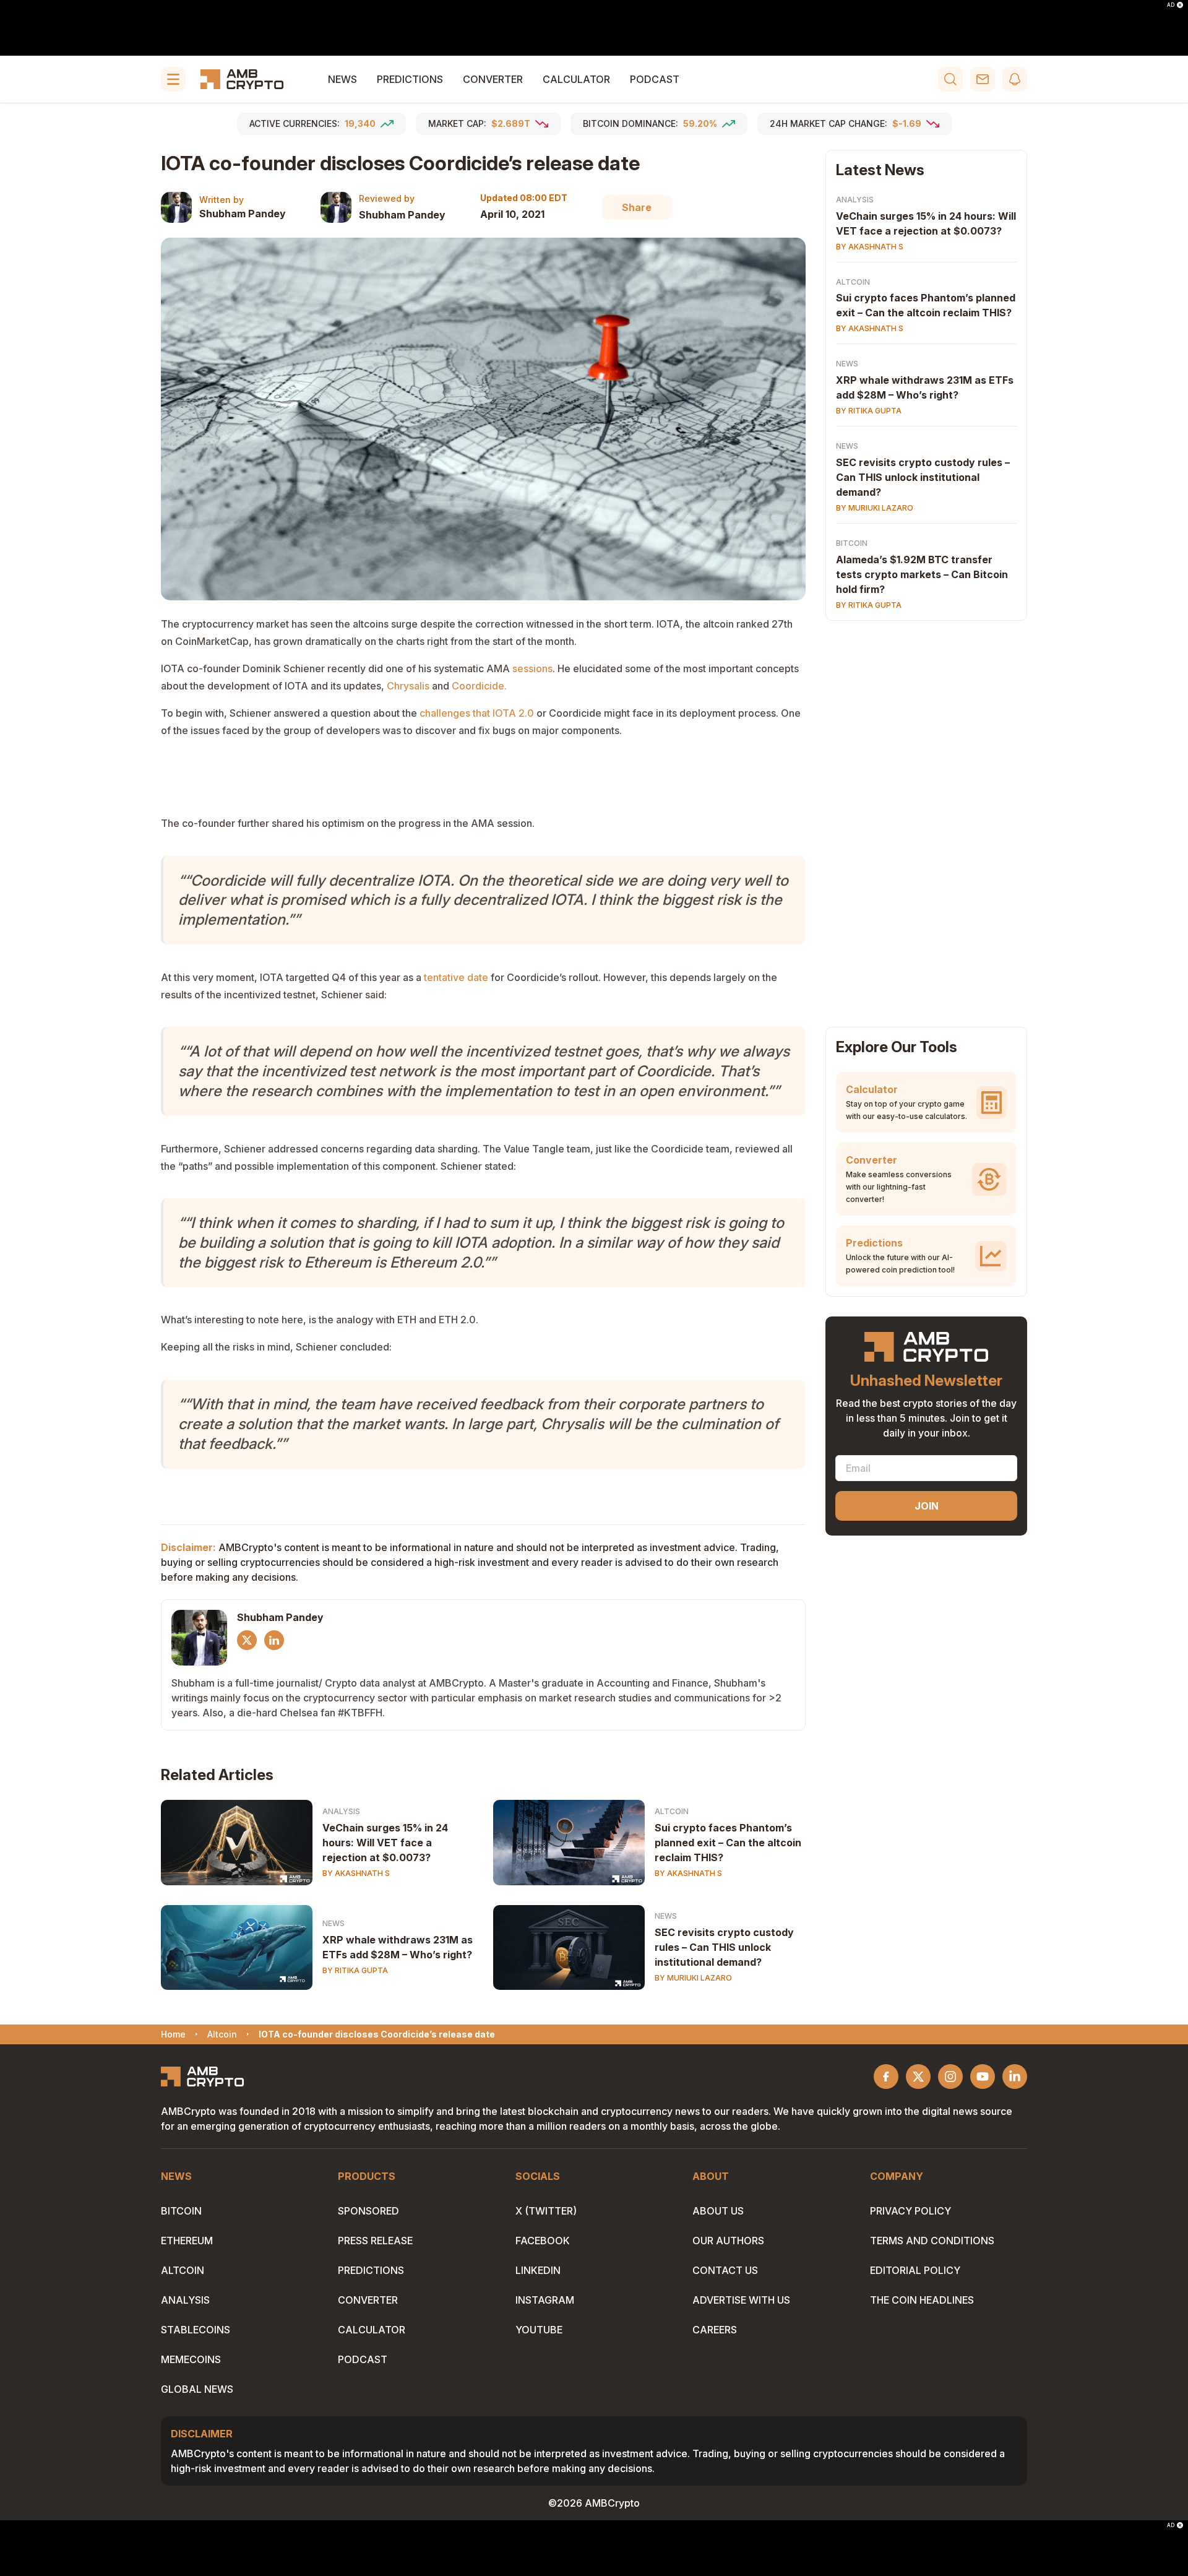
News (342, 79)
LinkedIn (538, 2270)
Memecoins (191, 2359)
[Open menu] (173, 79)
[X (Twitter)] (247, 1640)
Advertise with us (741, 2300)
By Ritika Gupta (355, 1970)
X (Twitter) (546, 2211)
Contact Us (725, 2270)
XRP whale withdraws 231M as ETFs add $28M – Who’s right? (398, 1947)
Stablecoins (196, 2330)
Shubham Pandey (243, 214)
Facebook (543, 2241)
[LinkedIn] (274, 1640)
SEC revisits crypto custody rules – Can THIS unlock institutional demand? (724, 1947)
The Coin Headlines (922, 2300)
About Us (718, 2211)
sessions (532, 668)
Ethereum (187, 2241)
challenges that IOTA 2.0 (477, 713)
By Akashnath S (356, 1873)
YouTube (539, 2330)
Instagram (545, 2300)
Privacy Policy (910, 2211)
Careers (715, 2330)
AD (1171, 5)
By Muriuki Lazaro (693, 1978)
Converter (493, 79)
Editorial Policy (915, 2270)
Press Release (375, 2241)
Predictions (410, 79)
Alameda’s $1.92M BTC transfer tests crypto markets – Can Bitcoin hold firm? (922, 575)
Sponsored (368, 2211)
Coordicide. (479, 686)
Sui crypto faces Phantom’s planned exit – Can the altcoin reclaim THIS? (728, 1843)
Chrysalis (408, 686)
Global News (197, 2389)
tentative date (456, 977)
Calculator (576, 79)
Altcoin (672, 1811)
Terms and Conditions (932, 2241)
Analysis (341, 1811)
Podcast (655, 79)
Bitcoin (852, 544)
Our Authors (728, 2241)
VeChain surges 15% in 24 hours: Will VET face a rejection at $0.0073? (385, 1843)
